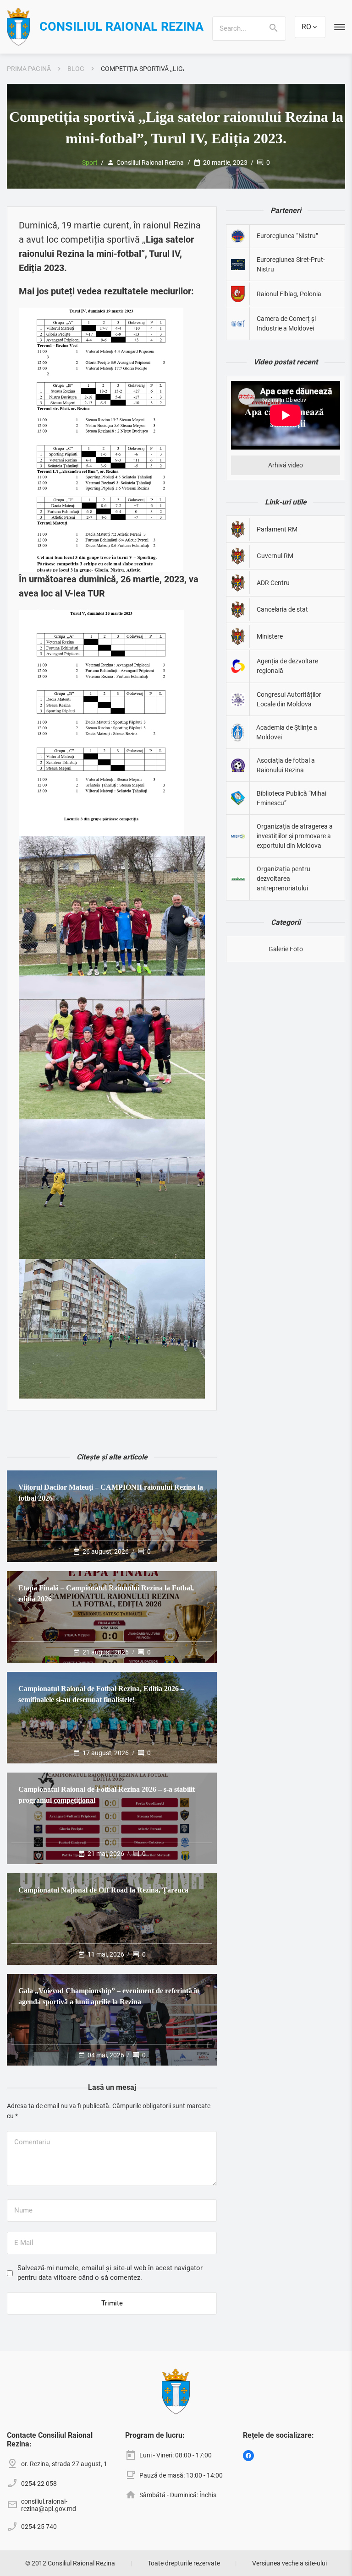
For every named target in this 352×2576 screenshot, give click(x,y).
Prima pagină (29, 69)
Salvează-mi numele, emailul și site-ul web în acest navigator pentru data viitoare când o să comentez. (110, 2273)
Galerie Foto (286, 949)
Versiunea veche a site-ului (289, 2563)
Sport (90, 163)
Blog (76, 69)
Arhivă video (286, 465)
